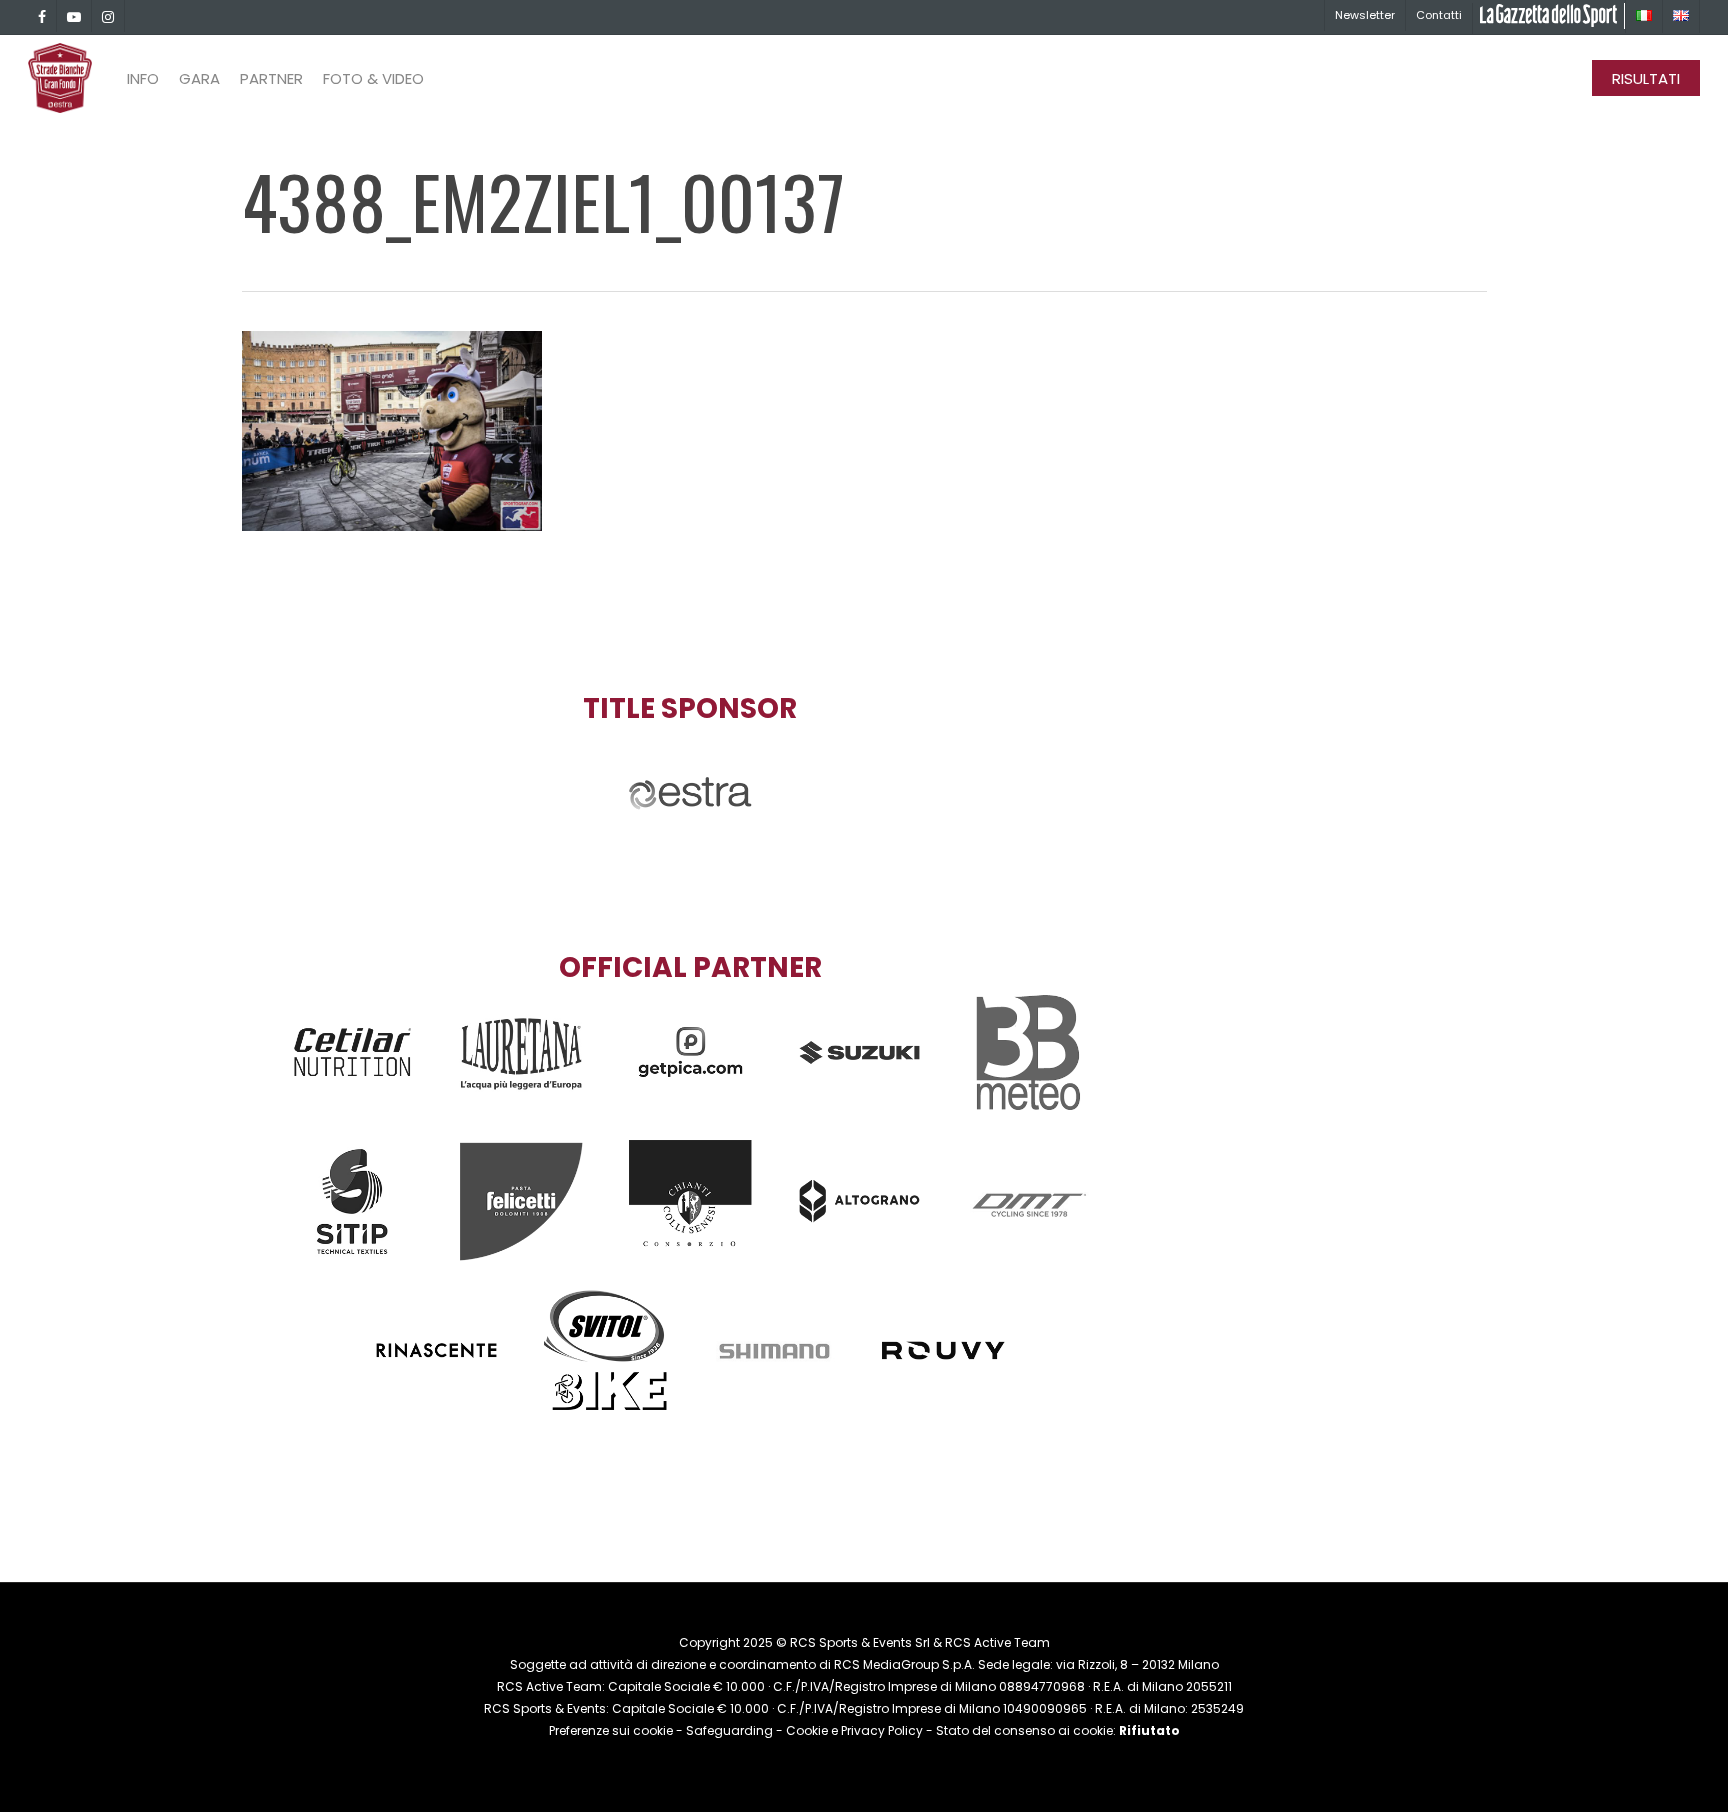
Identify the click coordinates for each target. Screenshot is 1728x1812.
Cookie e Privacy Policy (854, 1730)
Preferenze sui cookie (611, 1730)
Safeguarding (729, 1730)
